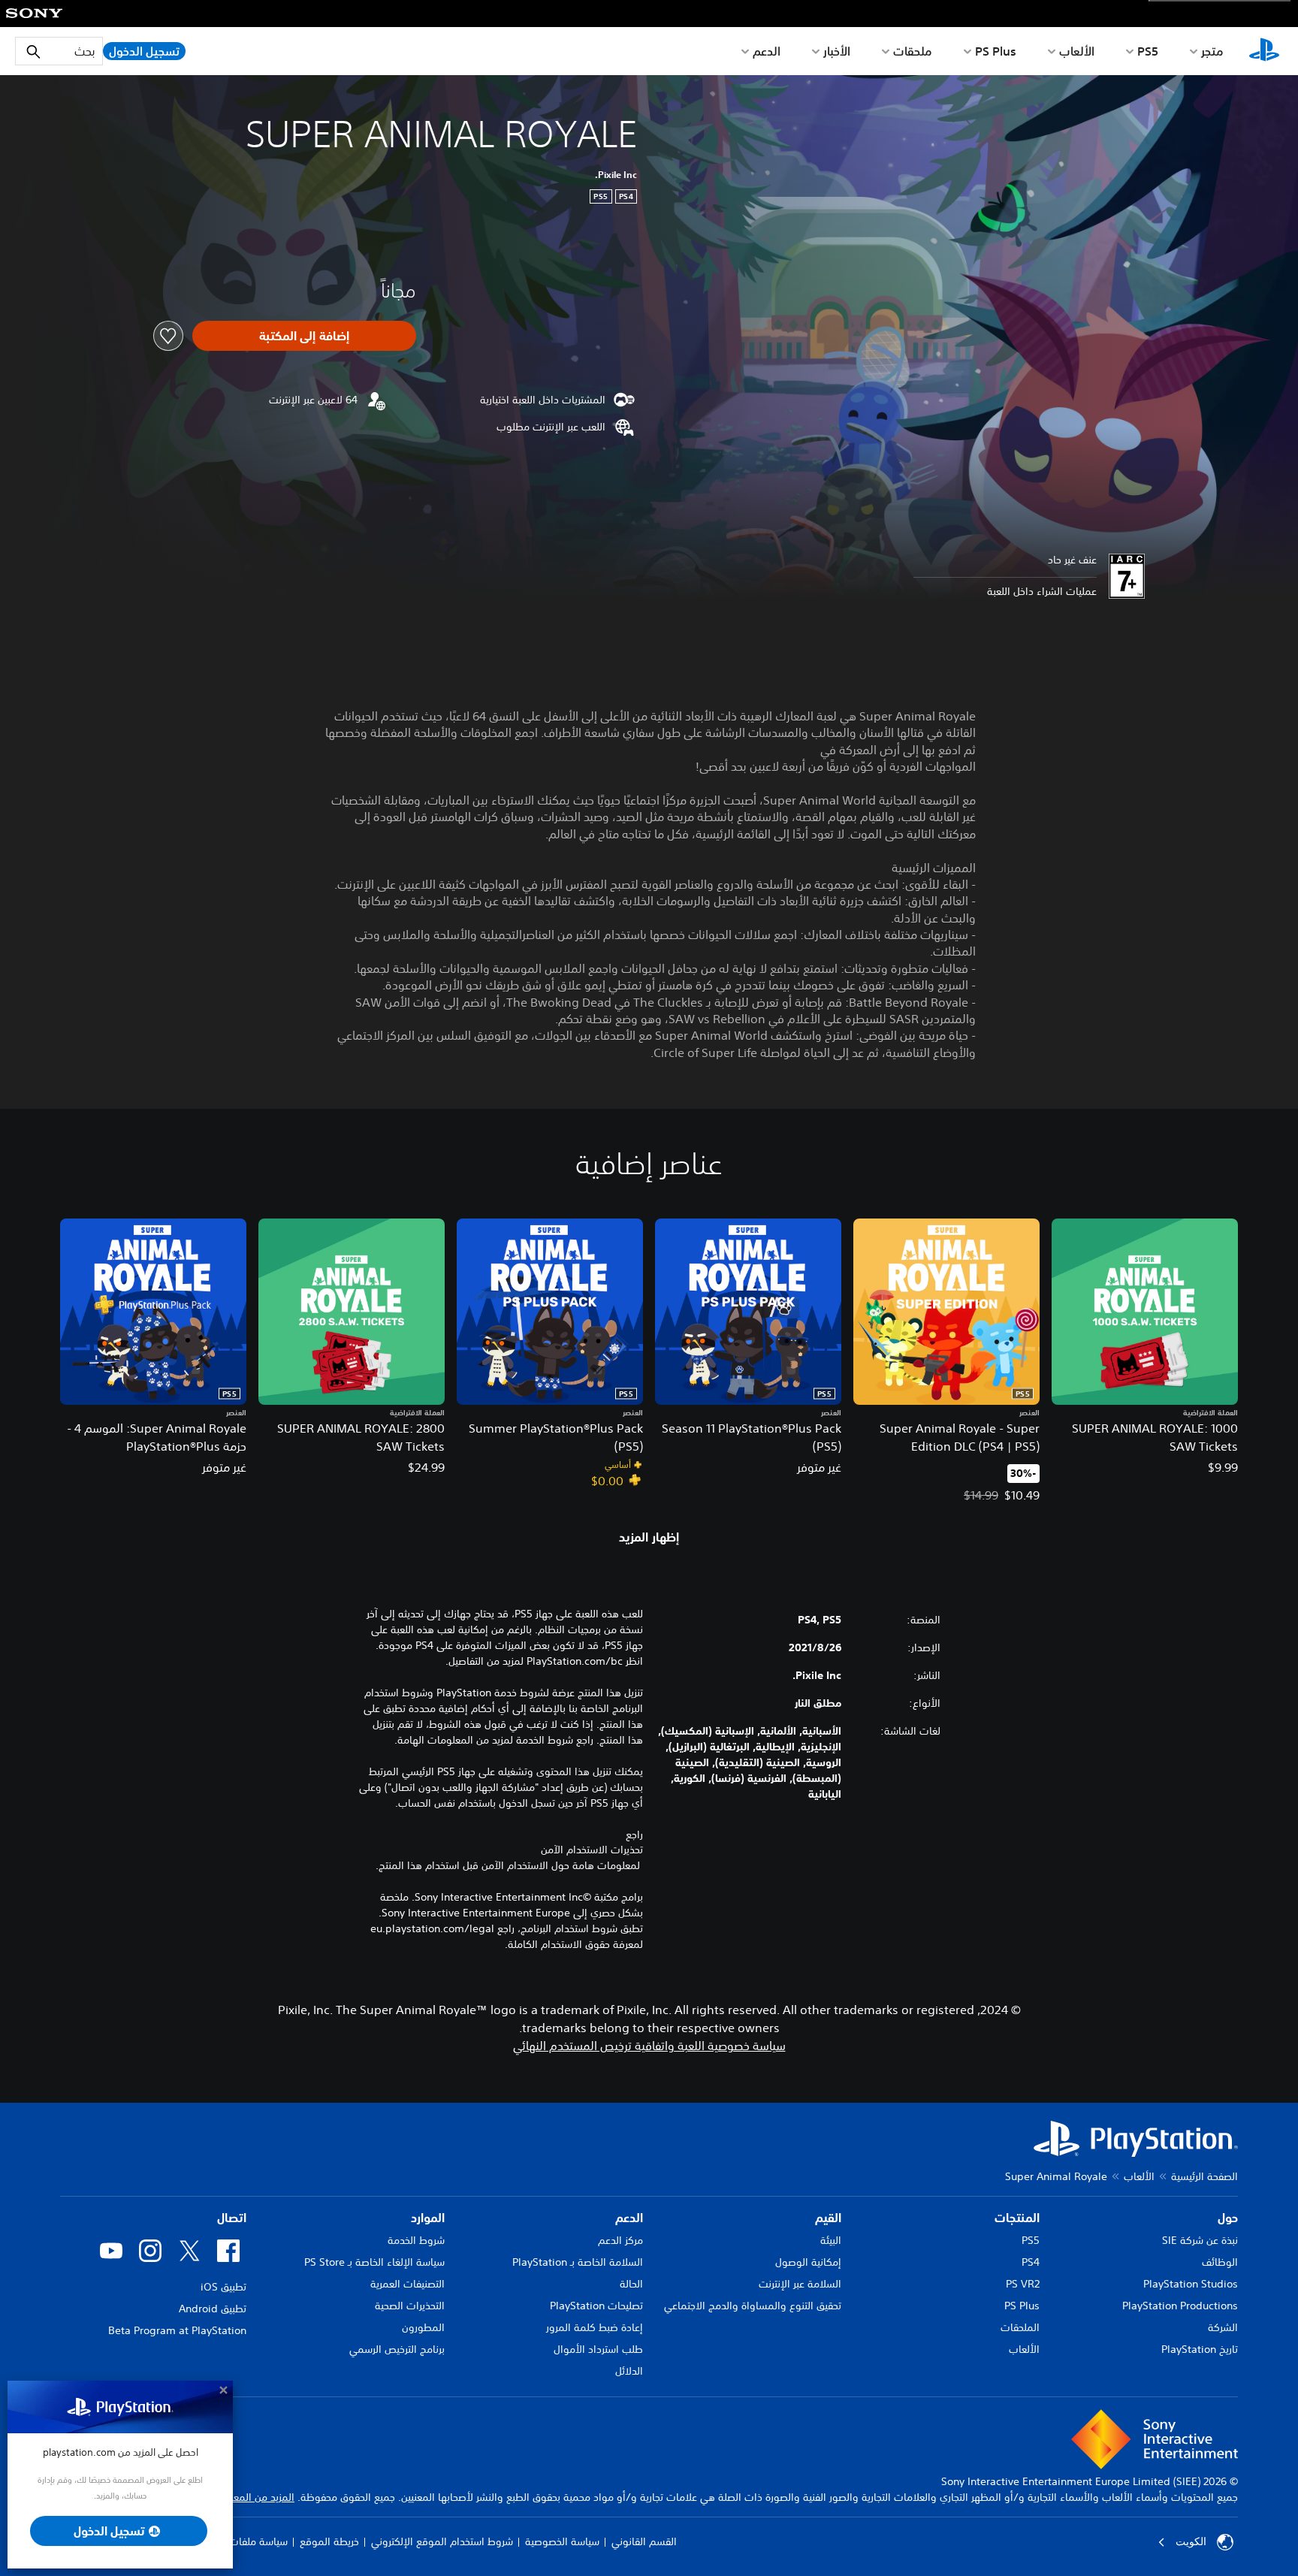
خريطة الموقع (329, 2541)
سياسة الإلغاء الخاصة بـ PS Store (374, 2262)
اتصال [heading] (232, 2218)
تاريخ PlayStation (1200, 2349)
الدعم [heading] (629, 2218)
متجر (1212, 51)
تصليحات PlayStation (596, 2306)
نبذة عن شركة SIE (1200, 2240)
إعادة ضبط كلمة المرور (595, 2327)
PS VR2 (1023, 2284)
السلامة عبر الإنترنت (800, 2284)
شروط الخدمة (416, 2240)
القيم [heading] (828, 2218)
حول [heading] (1228, 2218)
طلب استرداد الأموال (598, 2349)
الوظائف (1220, 2262)
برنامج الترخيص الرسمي (397, 2349)
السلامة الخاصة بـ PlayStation (578, 2262)
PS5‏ (1148, 51)
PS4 (1031, 2262)
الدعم (767, 51)
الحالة (631, 2284)
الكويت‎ (1191, 2541)
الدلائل (629, 2371)
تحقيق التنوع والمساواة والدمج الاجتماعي (753, 2306)
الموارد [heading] (428, 2218)
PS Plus (996, 51)
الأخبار (837, 51)
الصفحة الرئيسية (1204, 2176)
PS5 (1031, 2240)
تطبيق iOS (223, 2287)
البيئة (831, 2240)
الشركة (1223, 2327)
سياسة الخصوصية (562, 2541)
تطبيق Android (213, 2309)
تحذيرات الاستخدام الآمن (592, 1850)
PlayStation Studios (1191, 2284)
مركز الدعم (620, 2240)
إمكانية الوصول (808, 2262)
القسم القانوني (644, 2541)
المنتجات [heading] (1017, 2218)
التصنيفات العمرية (408, 2284)
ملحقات (913, 51)
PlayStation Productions (1180, 2306)
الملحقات (1020, 2327)
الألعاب (1077, 51)
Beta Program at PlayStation (177, 2330)
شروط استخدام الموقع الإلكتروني (442, 2541)
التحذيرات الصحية (410, 2306)
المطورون (423, 2327)
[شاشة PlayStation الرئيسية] (1264, 51)
